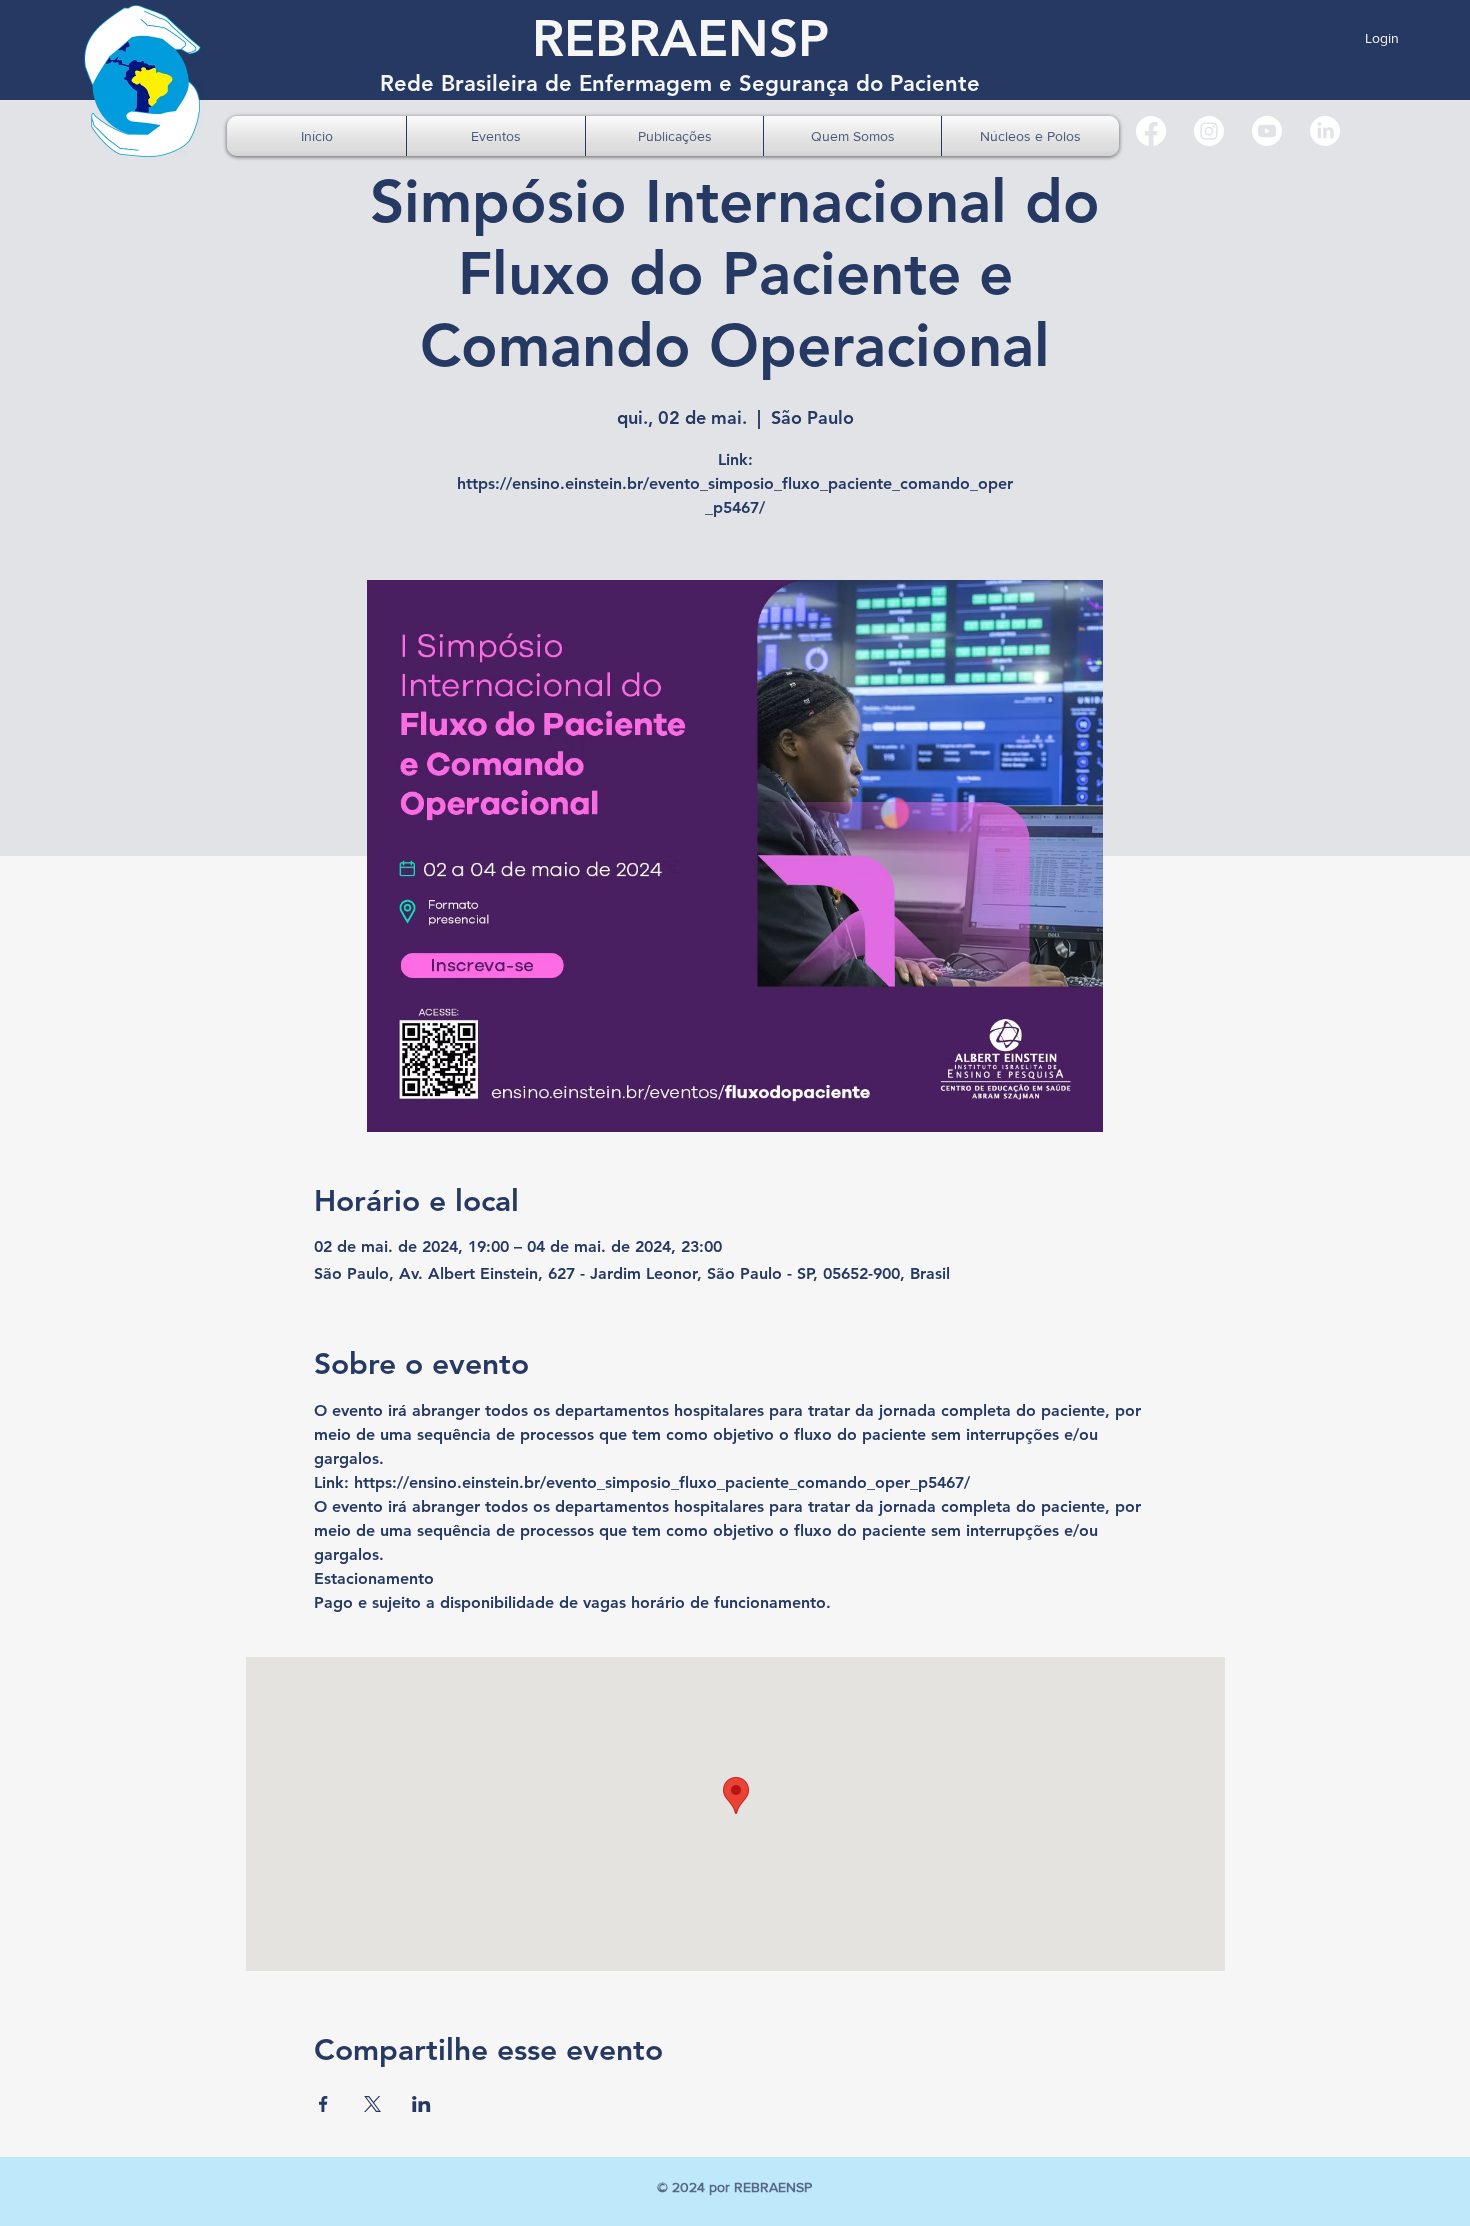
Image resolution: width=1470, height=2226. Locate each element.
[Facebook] (1151, 131)
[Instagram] (1209, 131)
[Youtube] (1267, 131)
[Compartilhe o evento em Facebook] (323, 2104)
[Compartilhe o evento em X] (372, 2104)
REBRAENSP (680, 38)
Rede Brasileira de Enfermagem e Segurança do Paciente (680, 83)
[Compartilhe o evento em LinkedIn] (421, 2104)
